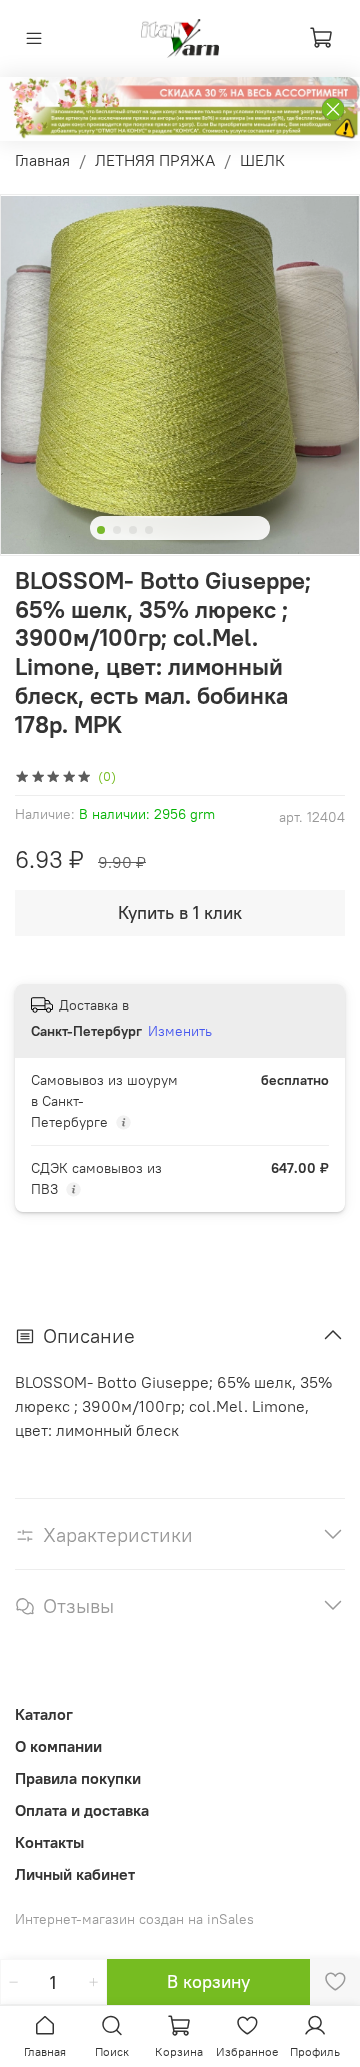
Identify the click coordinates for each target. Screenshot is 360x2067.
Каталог (44, 1714)
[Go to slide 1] (101, 530)
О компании (58, 1746)
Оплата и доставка (82, 1810)
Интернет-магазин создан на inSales (134, 1919)
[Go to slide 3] (133, 530)
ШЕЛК (262, 160)
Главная (42, 160)
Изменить (180, 1031)
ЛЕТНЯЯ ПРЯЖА (155, 160)
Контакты (49, 1842)
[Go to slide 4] (149, 530)
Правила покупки (78, 1778)
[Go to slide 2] (117, 530)
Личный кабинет (75, 1874)
